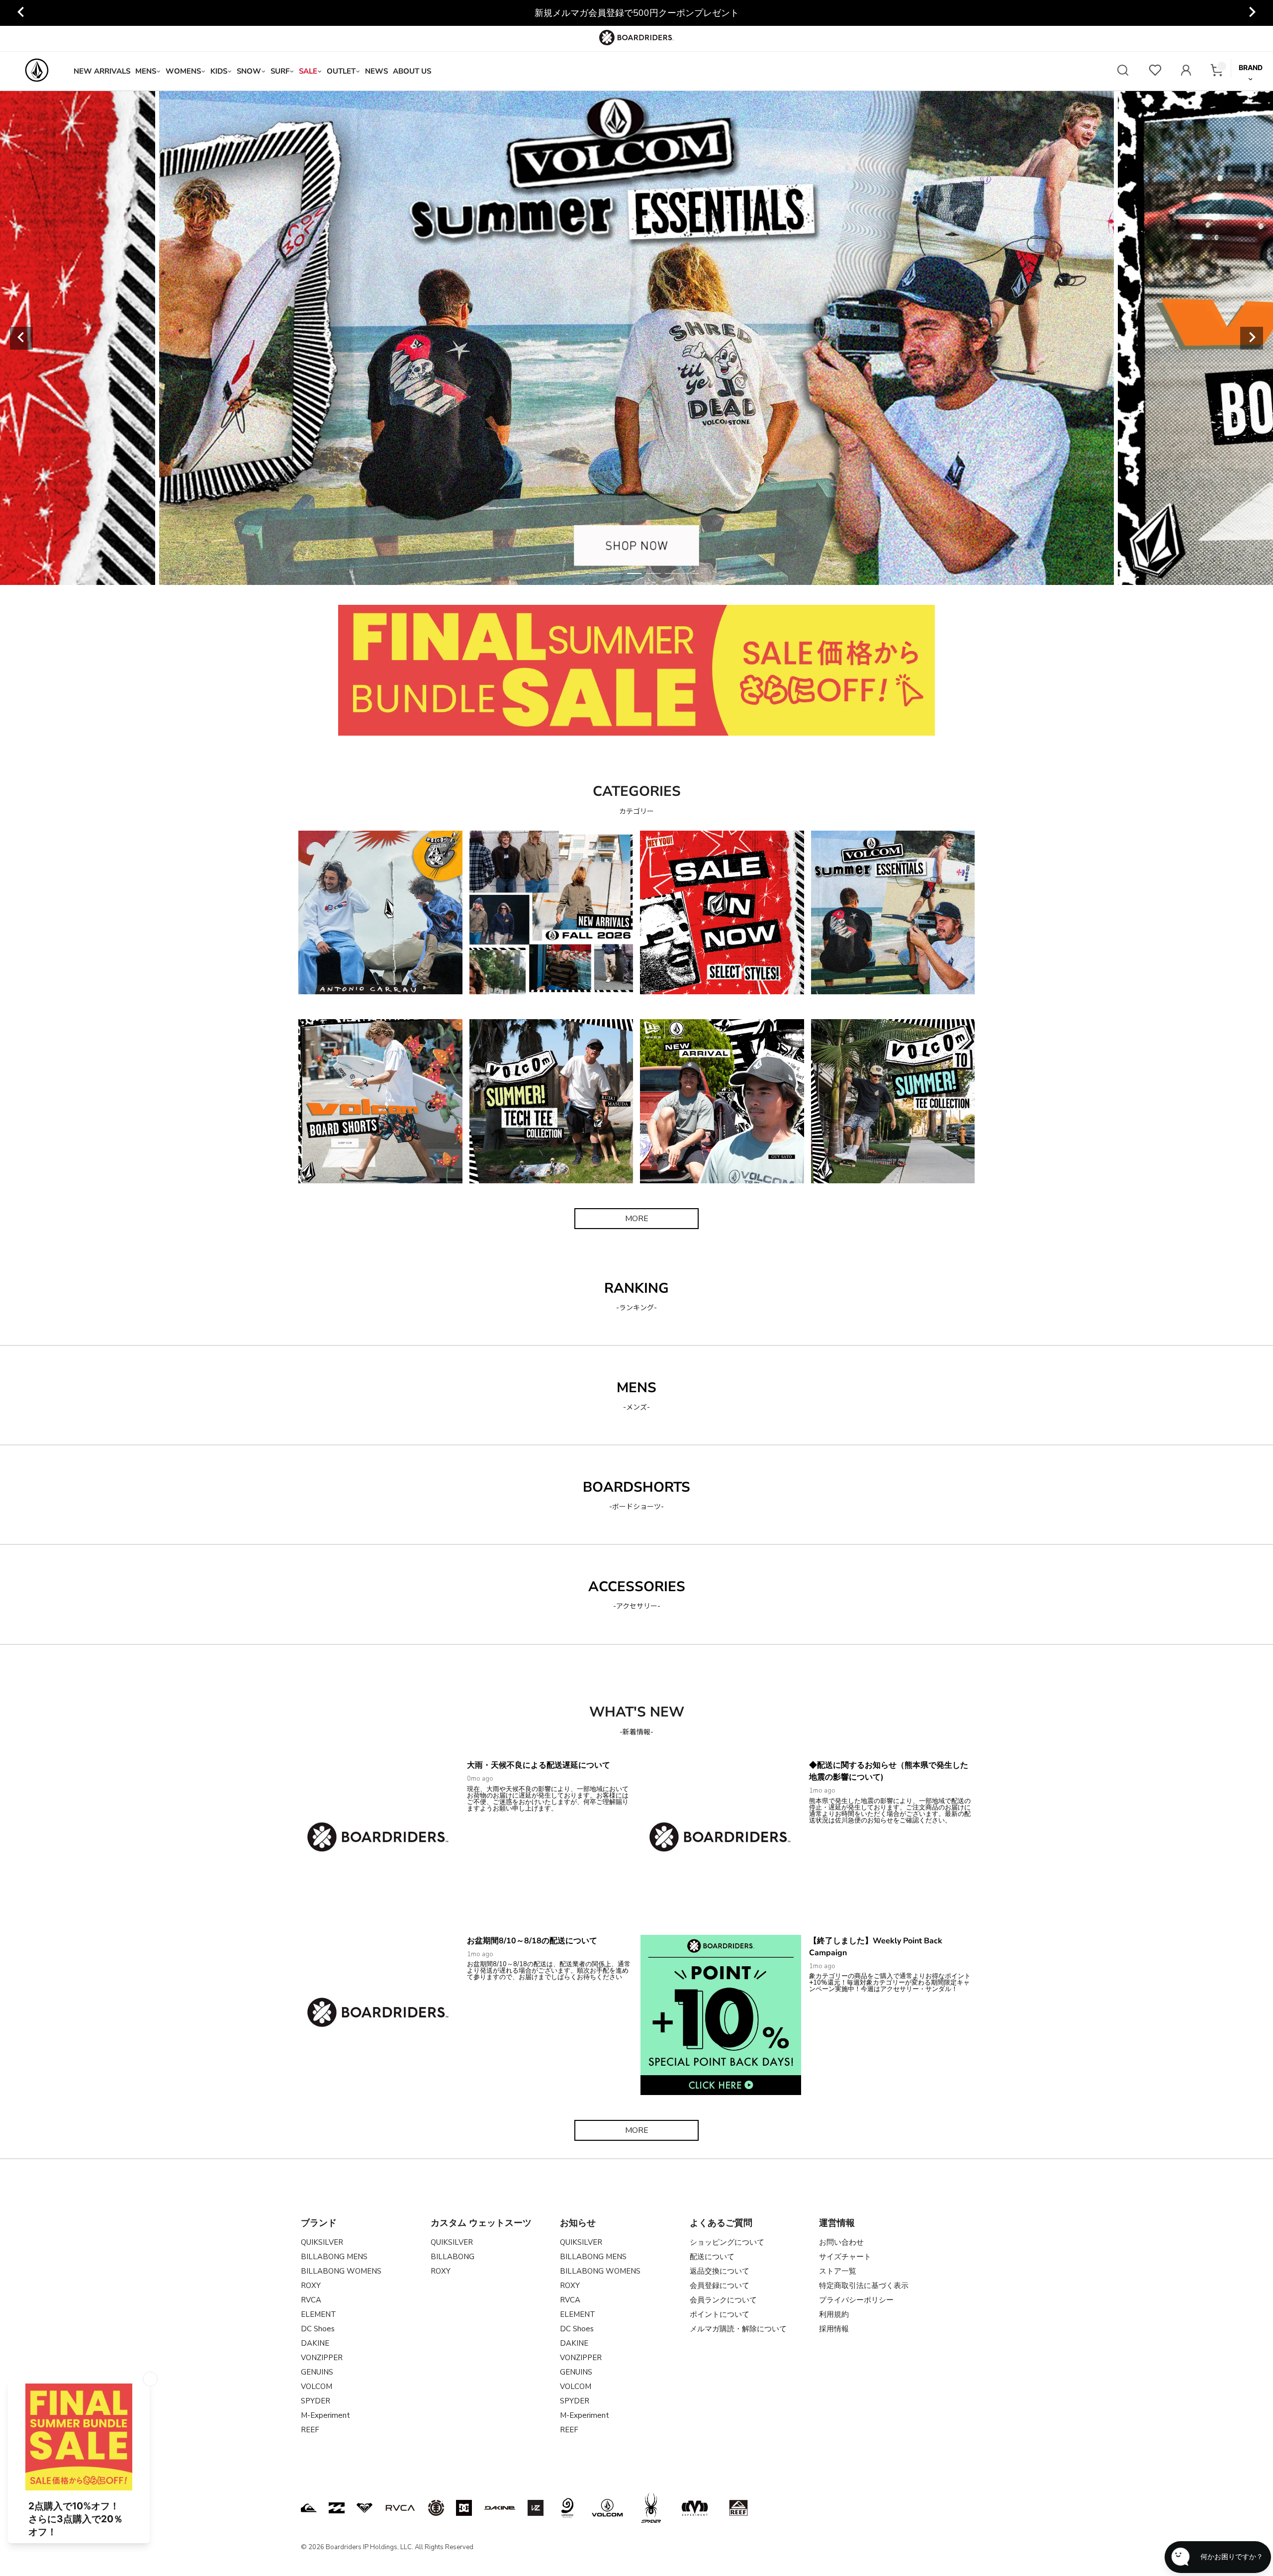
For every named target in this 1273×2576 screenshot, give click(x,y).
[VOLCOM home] (37, 71)
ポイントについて (720, 2314)
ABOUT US (412, 71)
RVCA (311, 2300)
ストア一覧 (838, 2271)
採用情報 (834, 2329)
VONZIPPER (322, 2358)
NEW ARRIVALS (102, 71)
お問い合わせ (841, 2242)
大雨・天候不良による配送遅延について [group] (636, 13)
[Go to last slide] (21, 13)
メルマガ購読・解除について (738, 2329)
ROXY (311, 2286)
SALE (308, 71)
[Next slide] (1252, 13)
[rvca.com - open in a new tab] (400, 2508)
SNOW (249, 71)
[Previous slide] (21, 338)
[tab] (578, 573)
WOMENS (183, 71)
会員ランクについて (723, 2300)
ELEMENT (318, 2314)
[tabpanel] (636, 338)
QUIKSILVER (322, 2242)
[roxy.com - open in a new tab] (364, 2508)
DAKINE (315, 2343)
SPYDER (316, 2401)
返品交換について (720, 2271)
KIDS (219, 71)
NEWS (376, 71)
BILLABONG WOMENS (341, 2271)
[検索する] (1123, 71)
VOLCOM (317, 2386)
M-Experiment (325, 2415)
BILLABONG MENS (334, 2257)
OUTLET (341, 71)
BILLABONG (453, 2257)
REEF (310, 2430)
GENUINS (317, 2372)
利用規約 (834, 2314)
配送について (712, 2257)
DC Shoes (318, 2329)
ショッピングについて (727, 2242)
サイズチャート (845, 2257)
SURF (280, 71)
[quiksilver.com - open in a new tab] (309, 2508)
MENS (146, 71)
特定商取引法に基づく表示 (864, 2286)
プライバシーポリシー (856, 2300)
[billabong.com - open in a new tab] (337, 2508)
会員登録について (720, 2286)
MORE (637, 1219)
